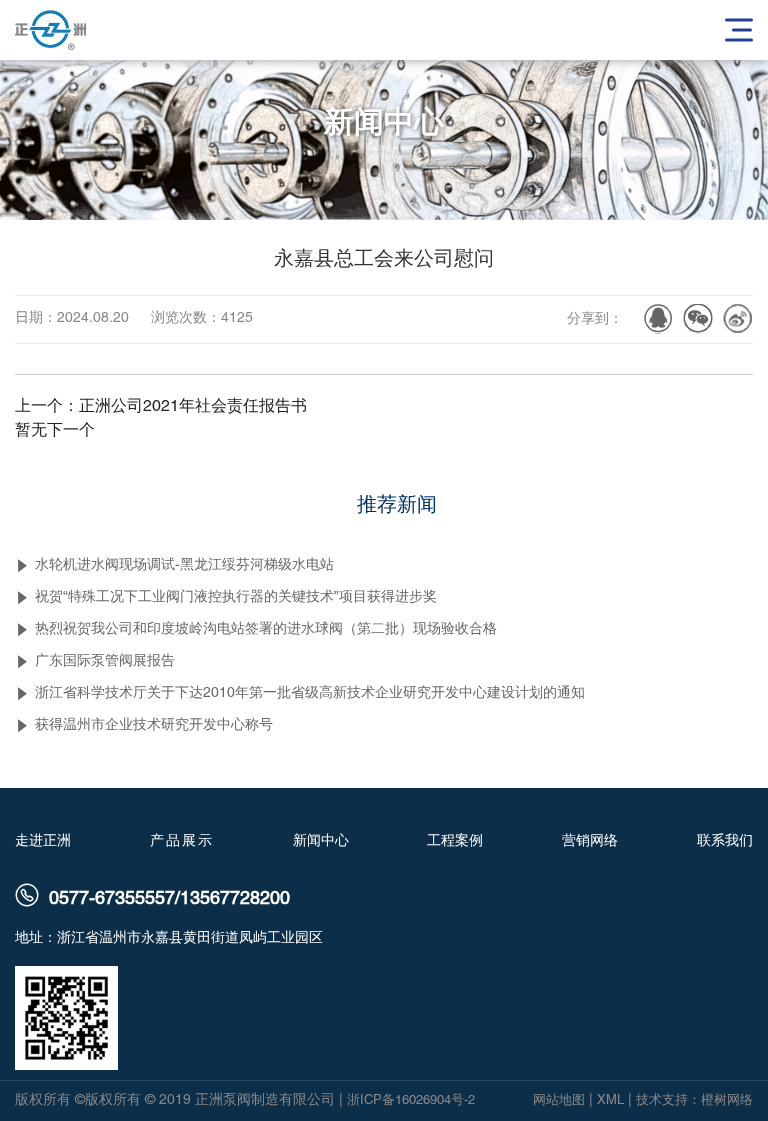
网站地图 (559, 1101)
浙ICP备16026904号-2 (411, 1101)
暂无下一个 (55, 431)
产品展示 (182, 840)
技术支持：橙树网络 (694, 1101)
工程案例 (455, 840)
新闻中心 (321, 840)
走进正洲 (43, 840)
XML (610, 1101)
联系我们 (725, 840)
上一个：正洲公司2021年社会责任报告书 (161, 407)
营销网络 (590, 840)
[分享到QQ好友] (658, 319)
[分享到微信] (698, 319)
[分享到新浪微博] (738, 319)
